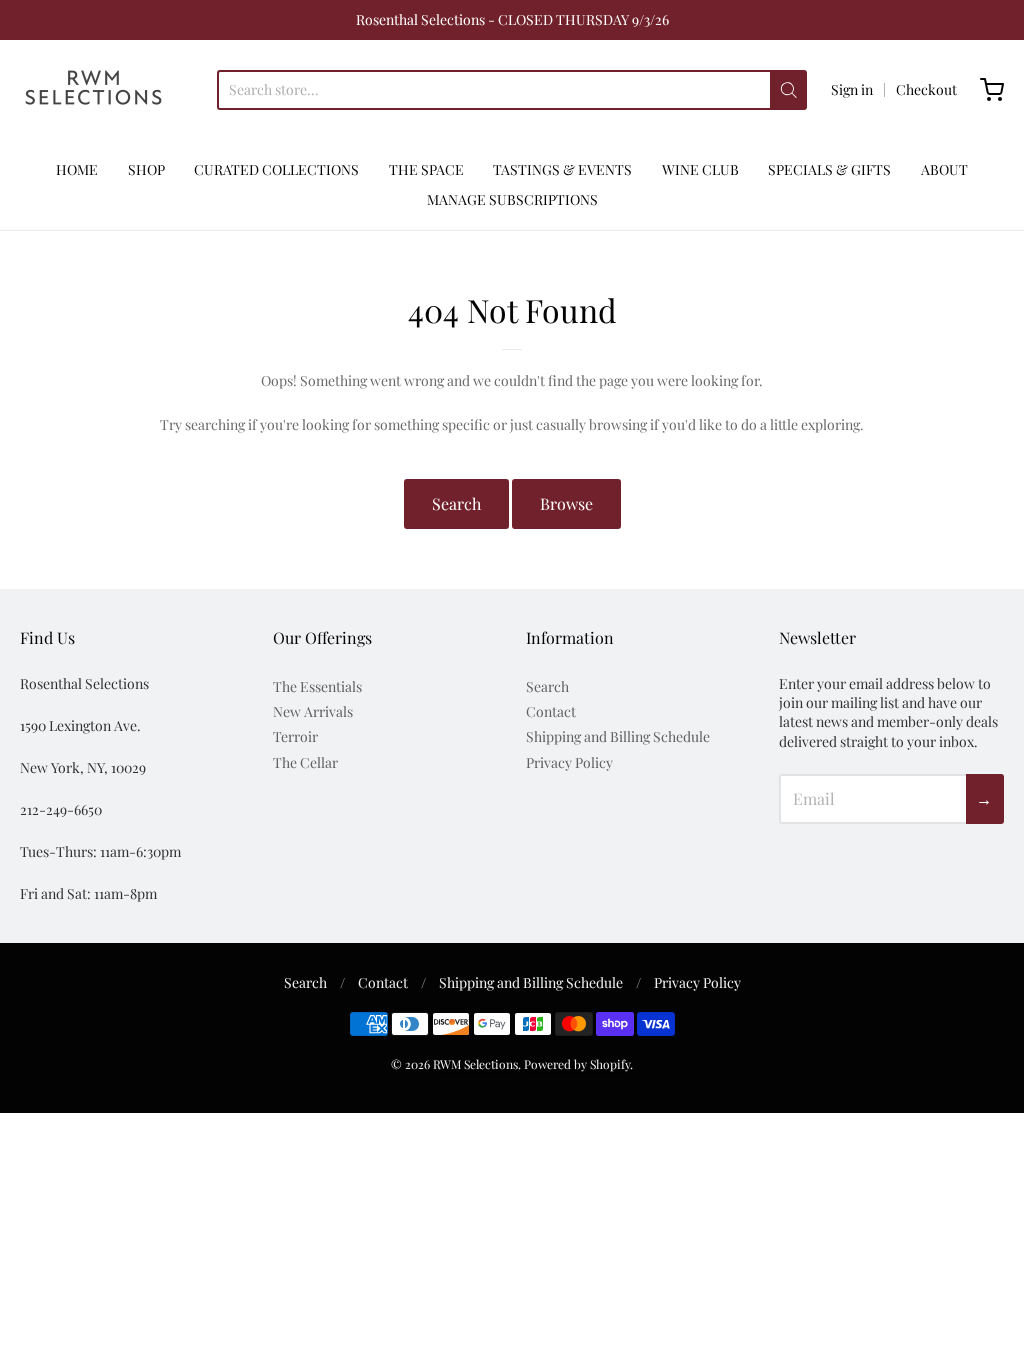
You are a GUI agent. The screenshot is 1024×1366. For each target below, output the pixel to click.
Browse (566, 503)
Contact (551, 711)
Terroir (295, 736)
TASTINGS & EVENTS (562, 169)
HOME (77, 169)
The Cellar (305, 762)
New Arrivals (313, 711)
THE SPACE (426, 169)
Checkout (926, 89)
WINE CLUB (700, 169)
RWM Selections (475, 1064)
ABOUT (944, 169)
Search (456, 503)
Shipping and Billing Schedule (618, 736)
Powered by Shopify (577, 1064)
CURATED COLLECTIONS (276, 169)
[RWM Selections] (93, 90)
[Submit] (788, 90)
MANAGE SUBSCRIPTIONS (512, 199)
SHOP (146, 169)
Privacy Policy (569, 762)
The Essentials (317, 686)
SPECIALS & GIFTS (829, 169)
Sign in (852, 89)
